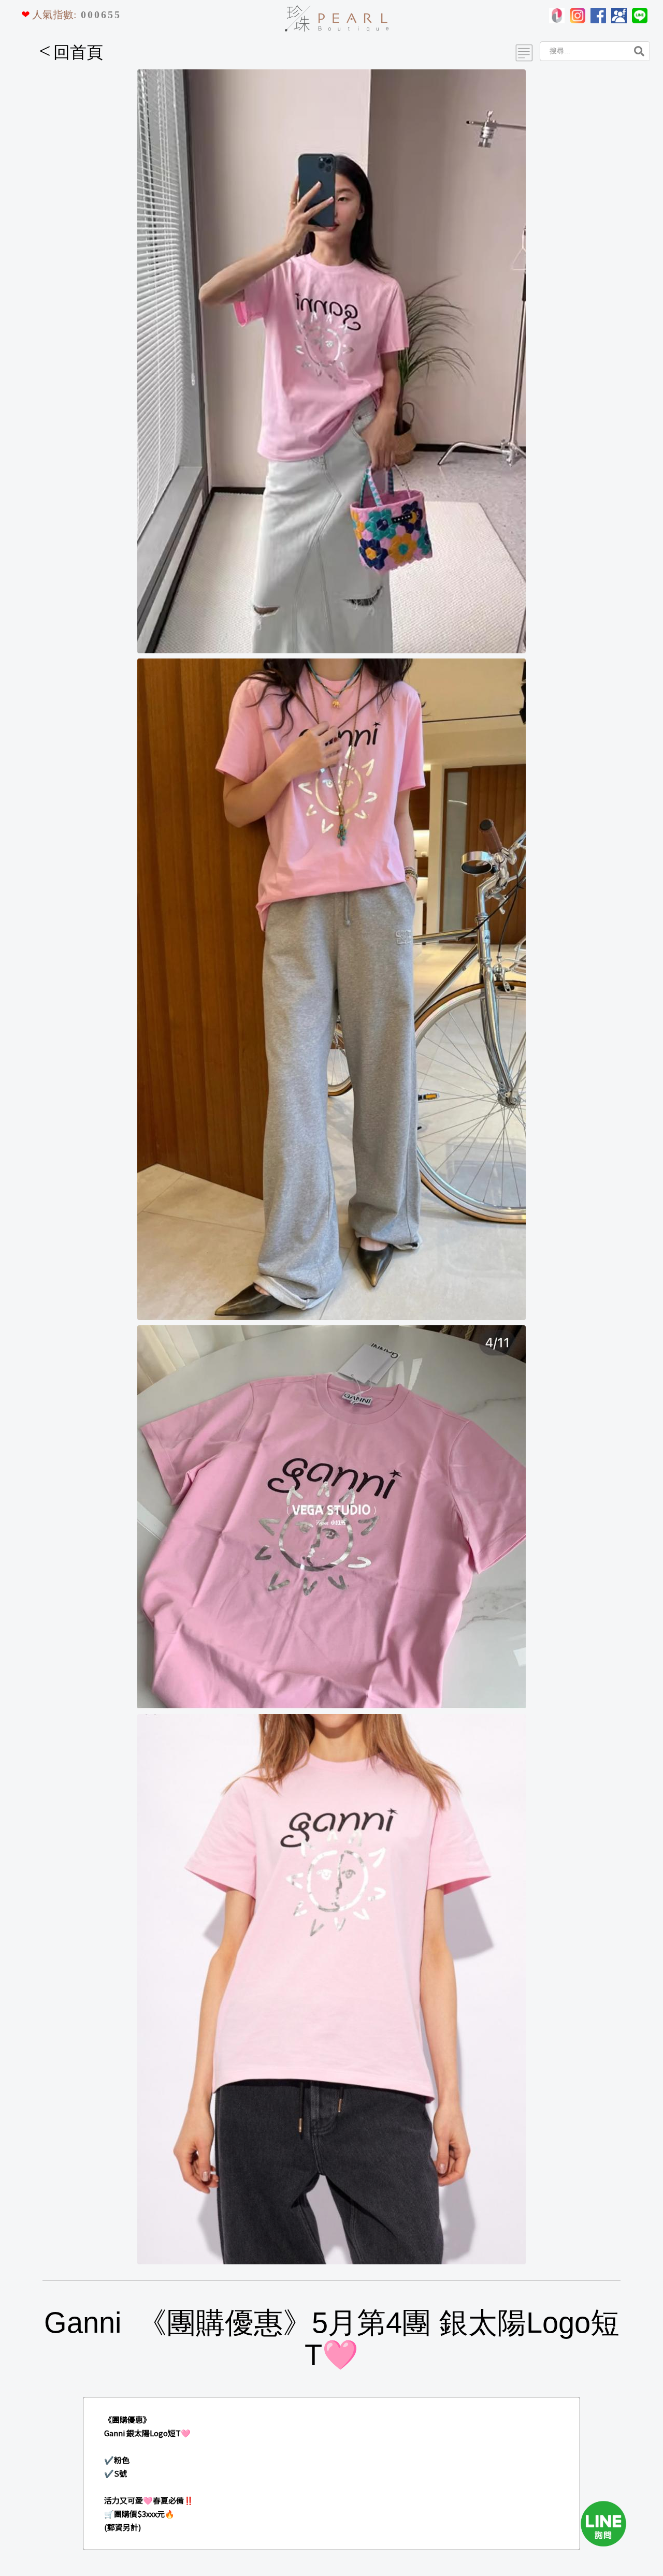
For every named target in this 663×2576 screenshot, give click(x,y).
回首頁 (71, 52)
